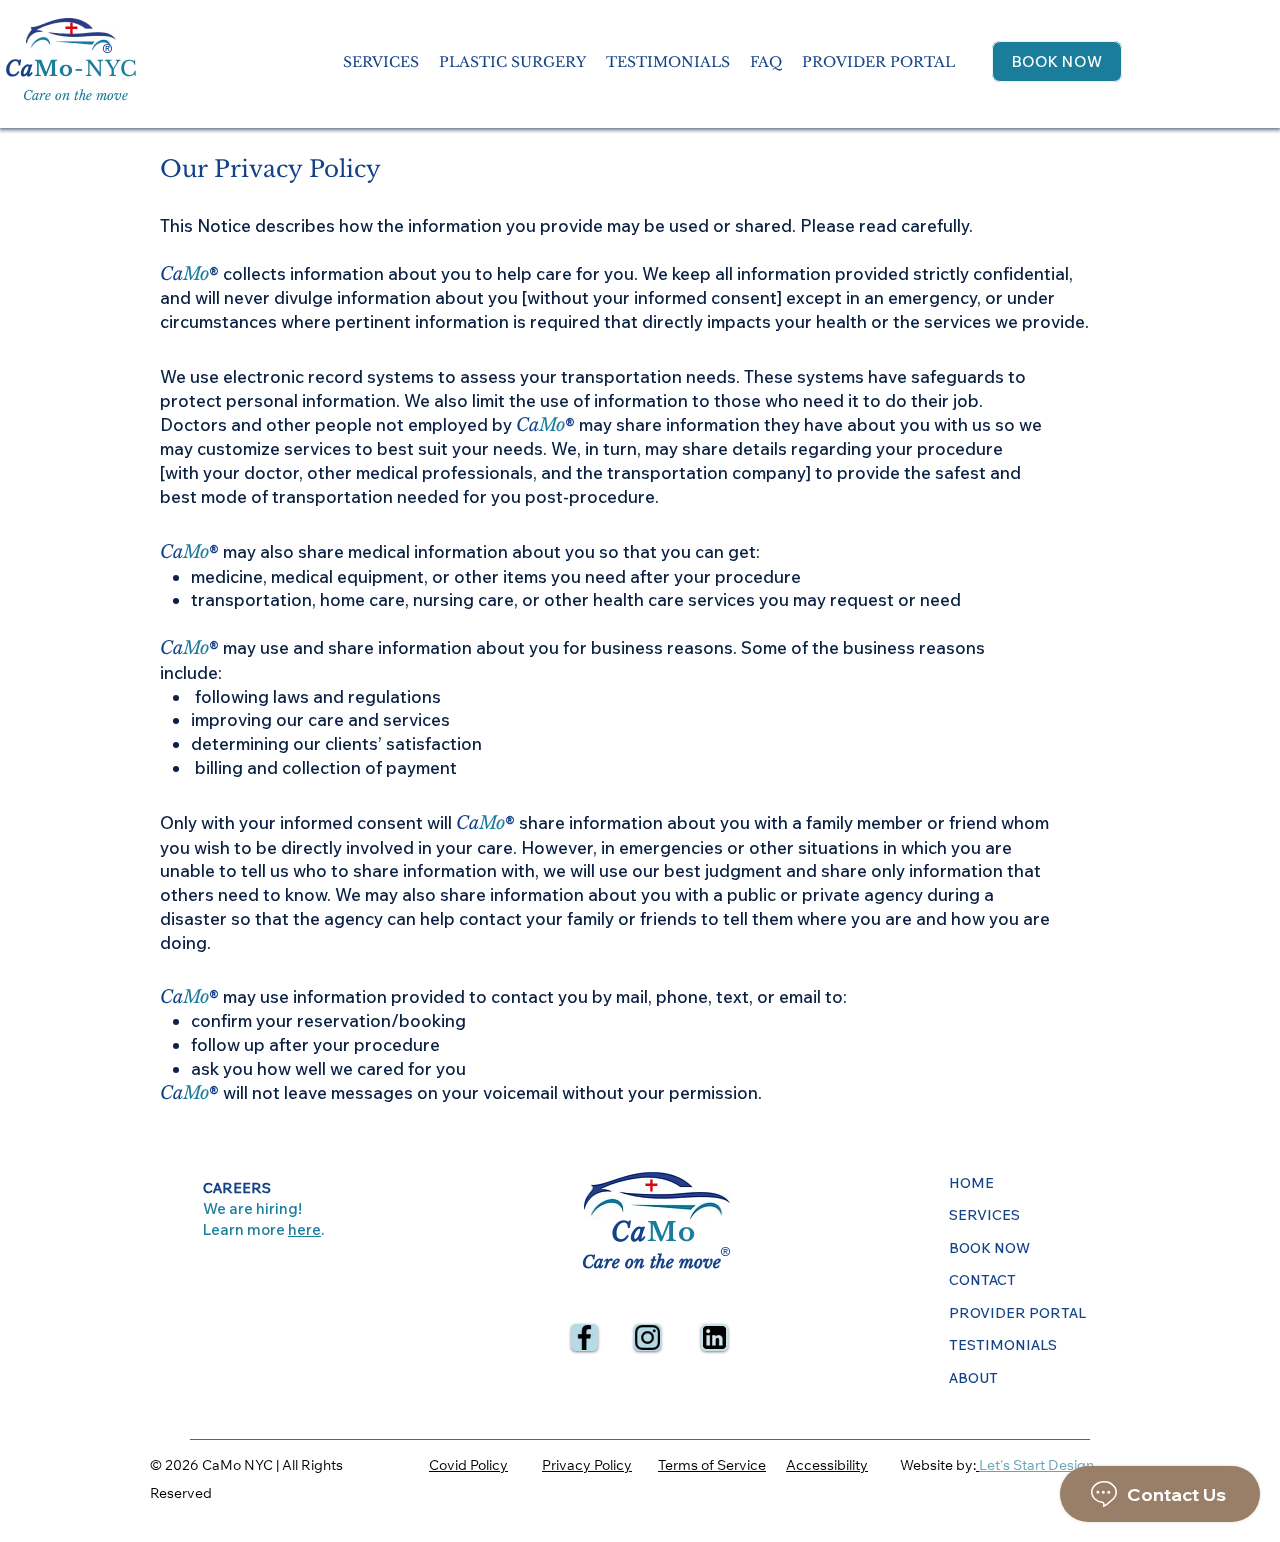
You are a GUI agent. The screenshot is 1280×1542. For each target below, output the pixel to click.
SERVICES (984, 1215)
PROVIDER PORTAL (1017, 1313)
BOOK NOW (989, 1248)
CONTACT (982, 1280)
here (304, 1229)
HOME (971, 1183)
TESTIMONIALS (1003, 1345)
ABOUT (973, 1378)
